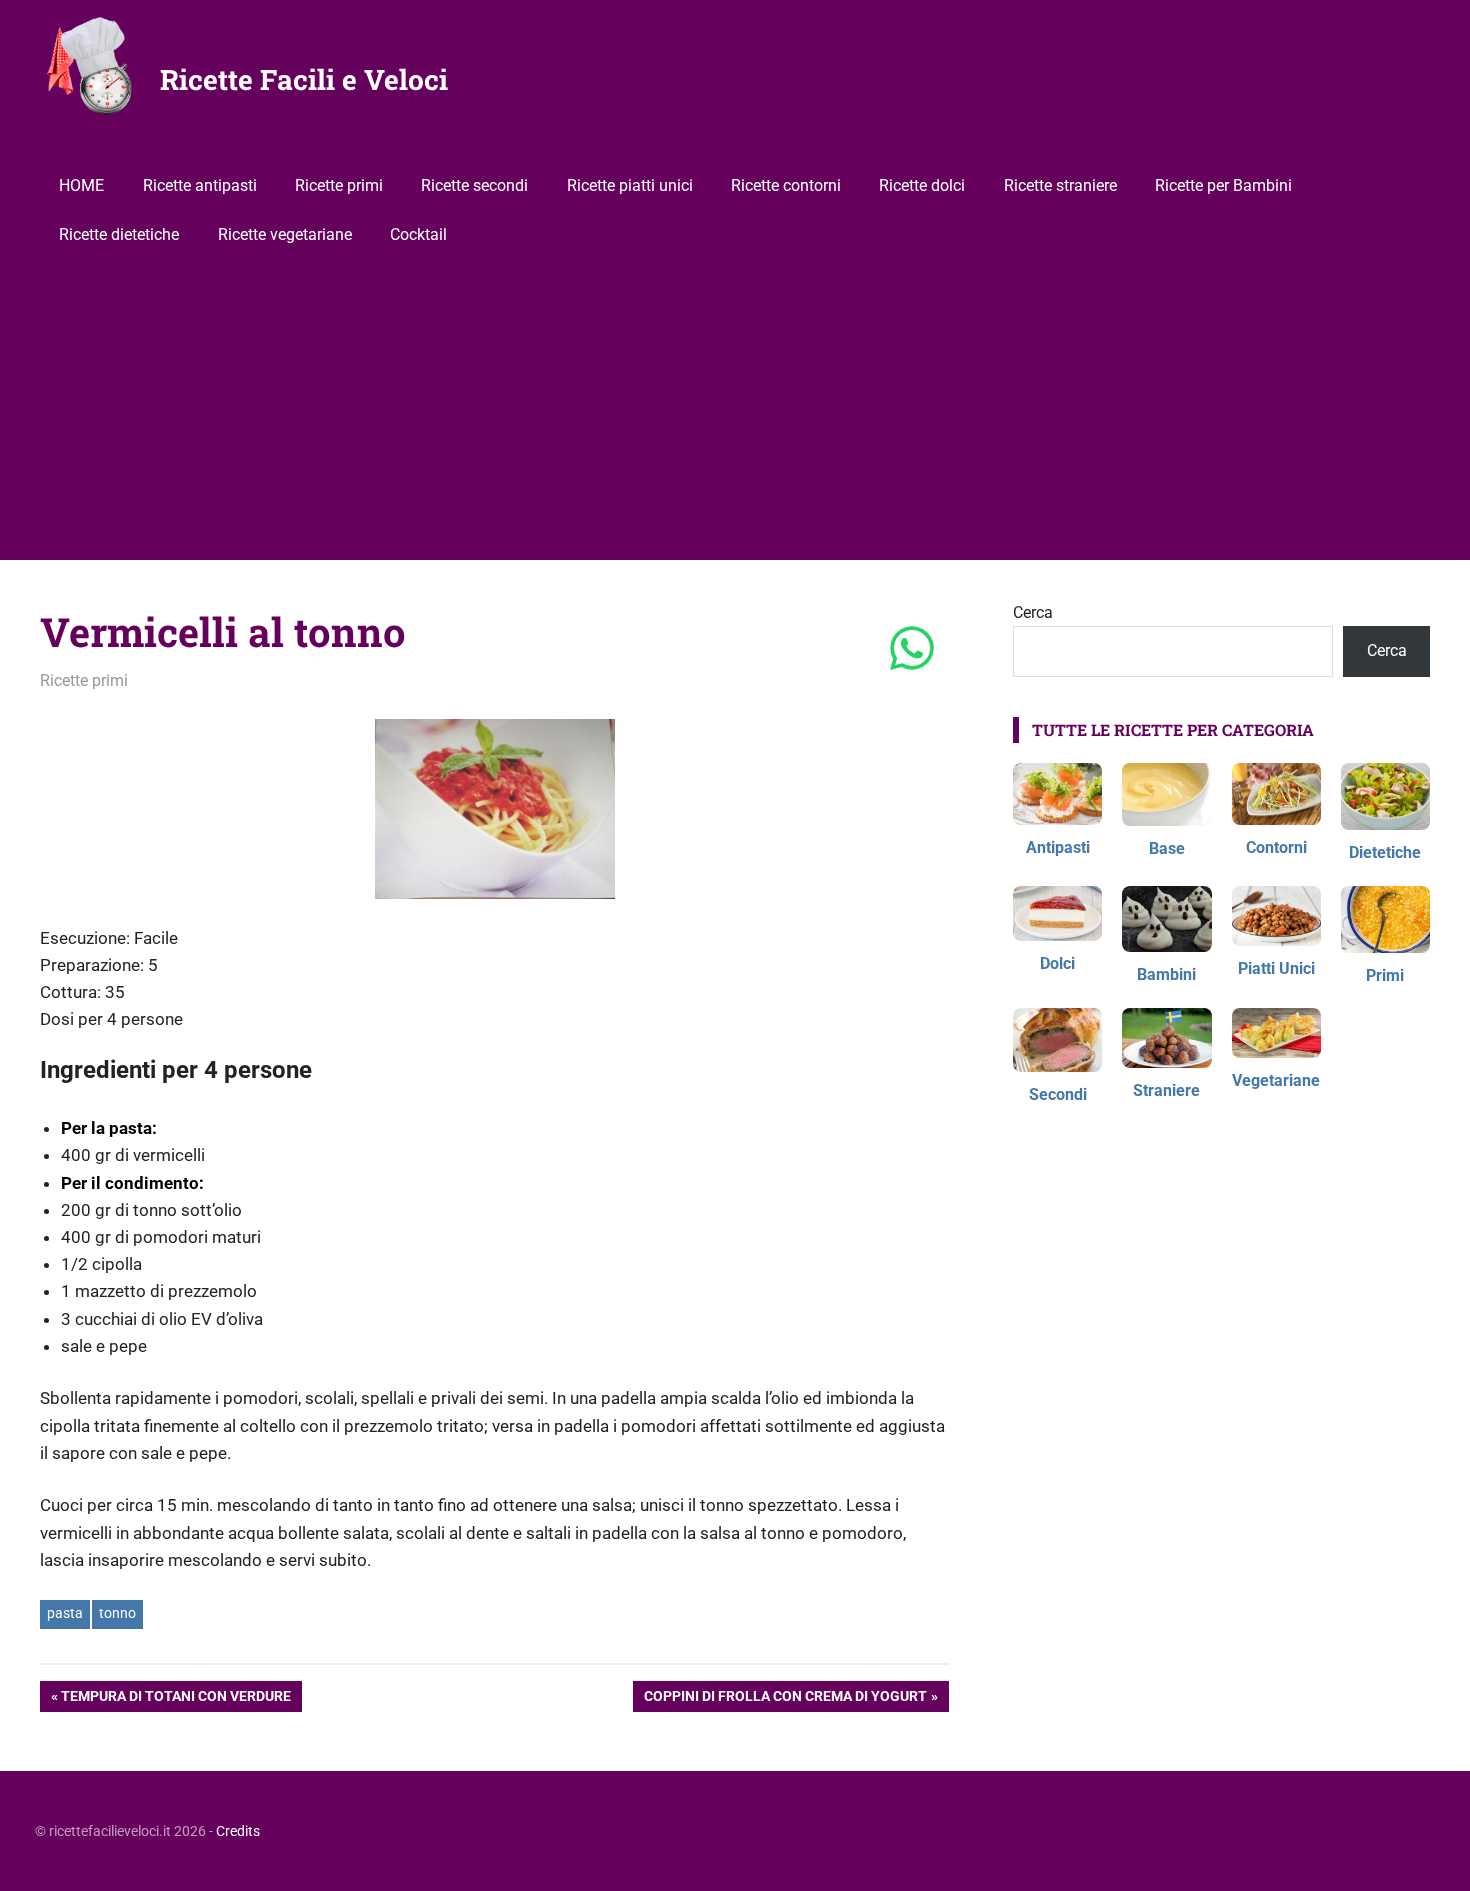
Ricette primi (339, 185)
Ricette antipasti (200, 185)
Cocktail (418, 234)
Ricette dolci (922, 185)
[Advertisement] (735, 410)
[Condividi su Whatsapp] (912, 650)
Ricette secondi (474, 185)
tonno (117, 1613)
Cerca (1033, 612)
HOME (81, 185)
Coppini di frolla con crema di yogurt (785, 1699)
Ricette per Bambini (1223, 185)
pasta (65, 1613)
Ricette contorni (786, 185)
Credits (238, 1831)
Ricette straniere (1060, 185)
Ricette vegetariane (285, 234)
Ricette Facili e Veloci (304, 79)
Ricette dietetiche (119, 234)
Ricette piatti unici (630, 185)
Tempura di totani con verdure (175, 1699)
